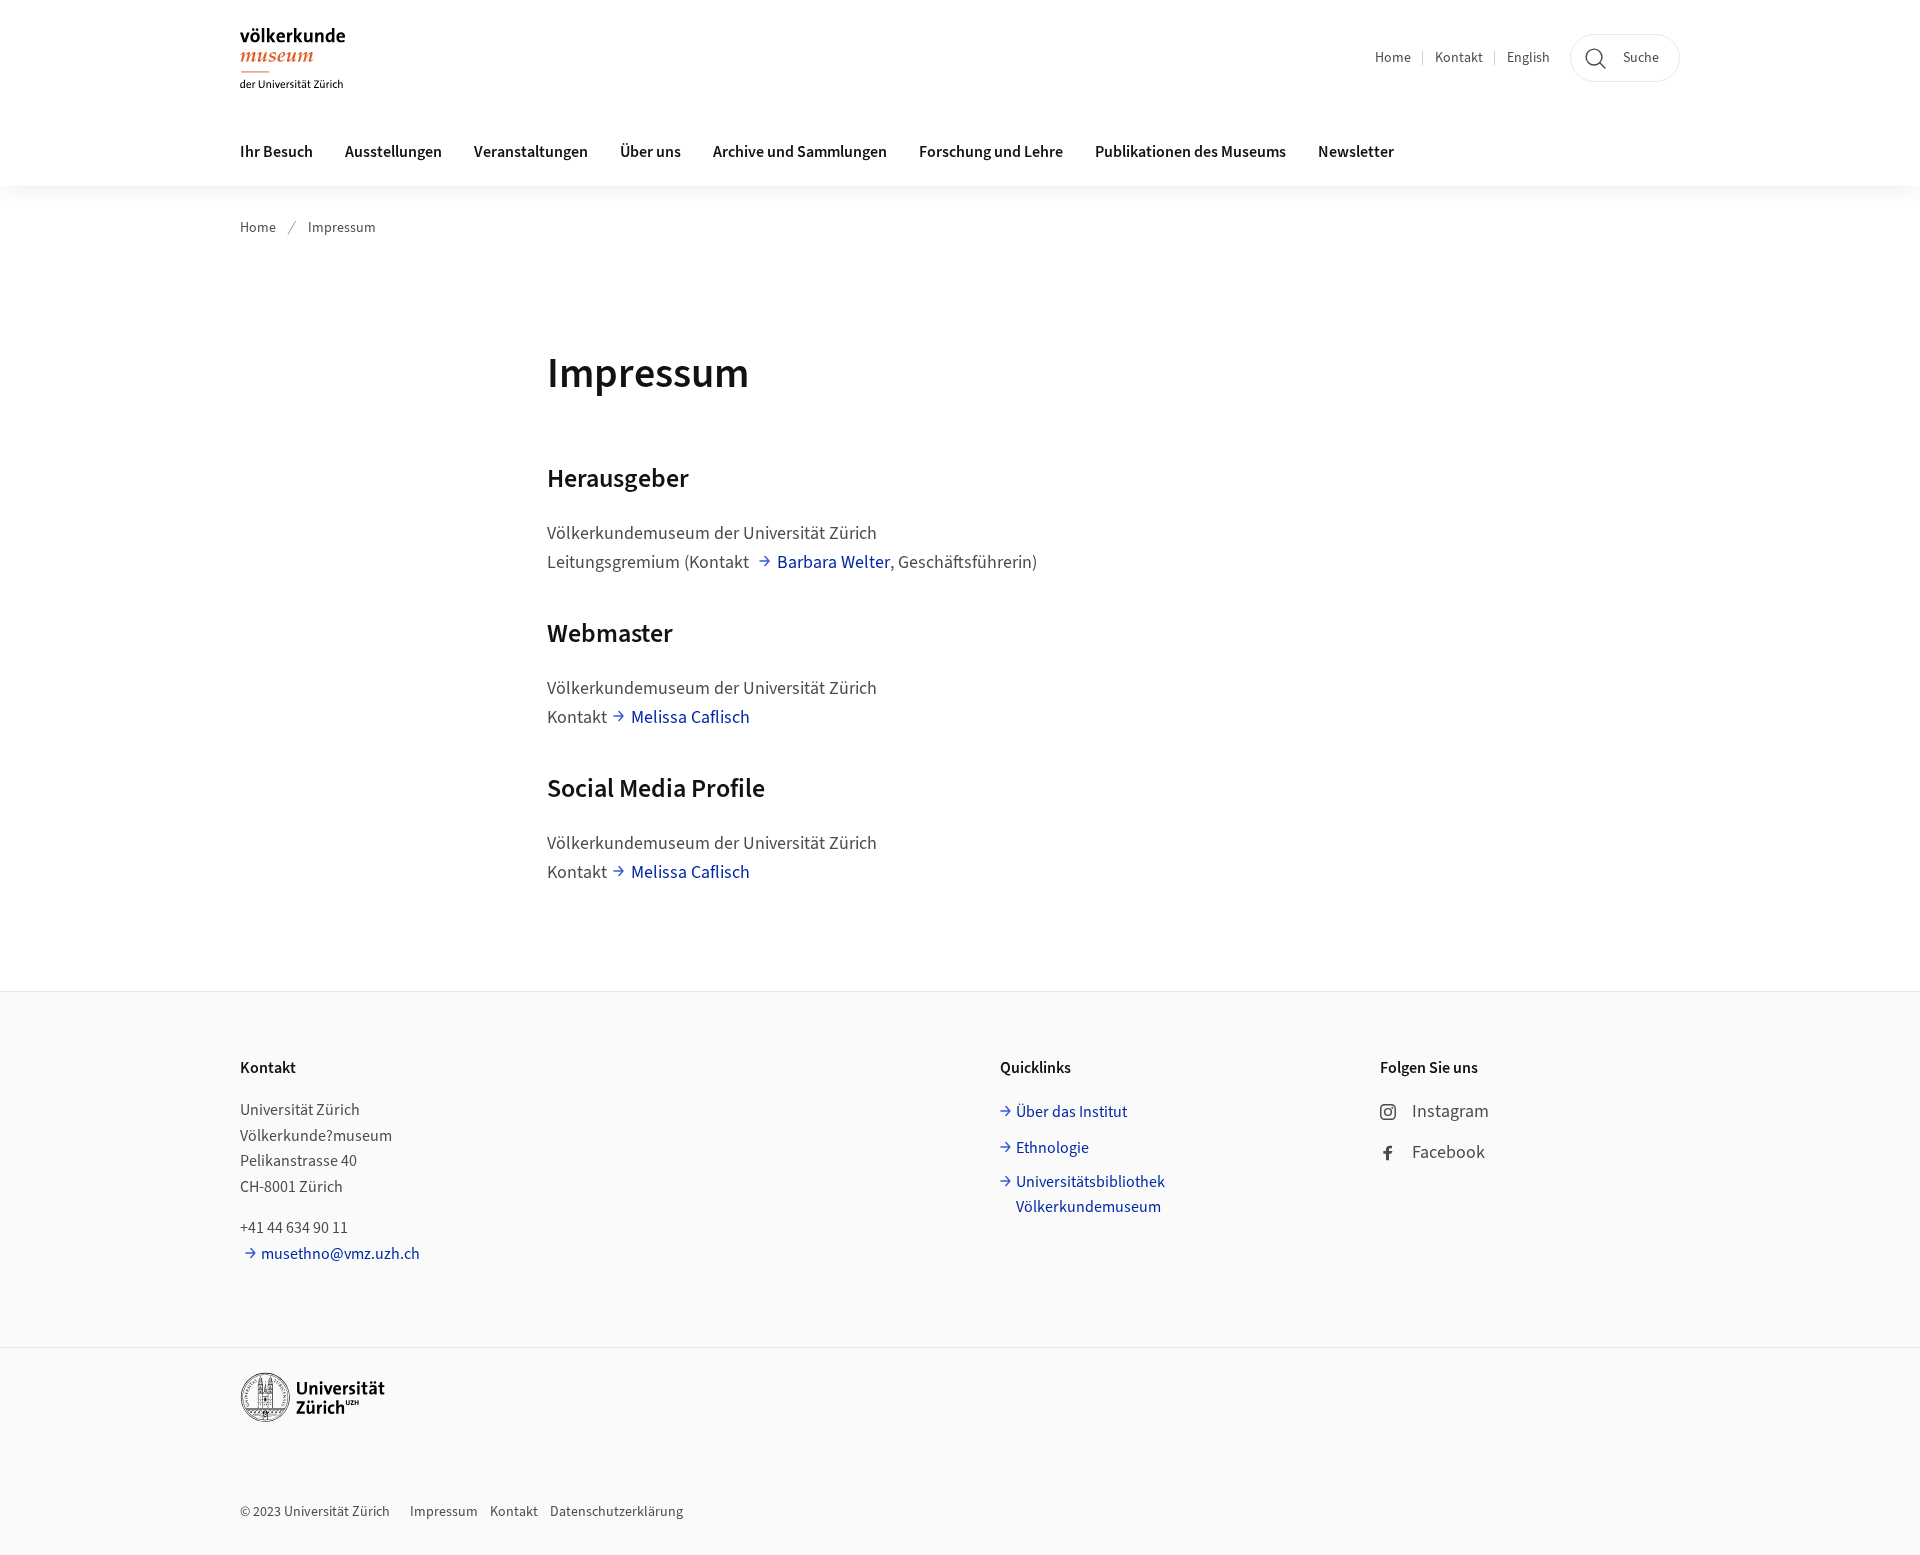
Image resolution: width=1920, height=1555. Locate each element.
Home (1393, 58)
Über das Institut (1071, 1112)
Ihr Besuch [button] (276, 152)
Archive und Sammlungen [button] (800, 152)
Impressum (342, 228)
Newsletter (1356, 152)
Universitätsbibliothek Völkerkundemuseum (1090, 1195)
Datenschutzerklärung (616, 1512)
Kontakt (1459, 58)
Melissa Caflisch (690, 717)
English (1528, 58)
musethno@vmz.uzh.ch (340, 1254)
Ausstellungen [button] (393, 152)
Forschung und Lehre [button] (991, 152)
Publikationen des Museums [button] (1190, 152)
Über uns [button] (650, 152)
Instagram (1450, 1111)
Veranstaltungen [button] (531, 152)
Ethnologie (1052, 1148)
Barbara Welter (833, 562)
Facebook (1448, 1152)
